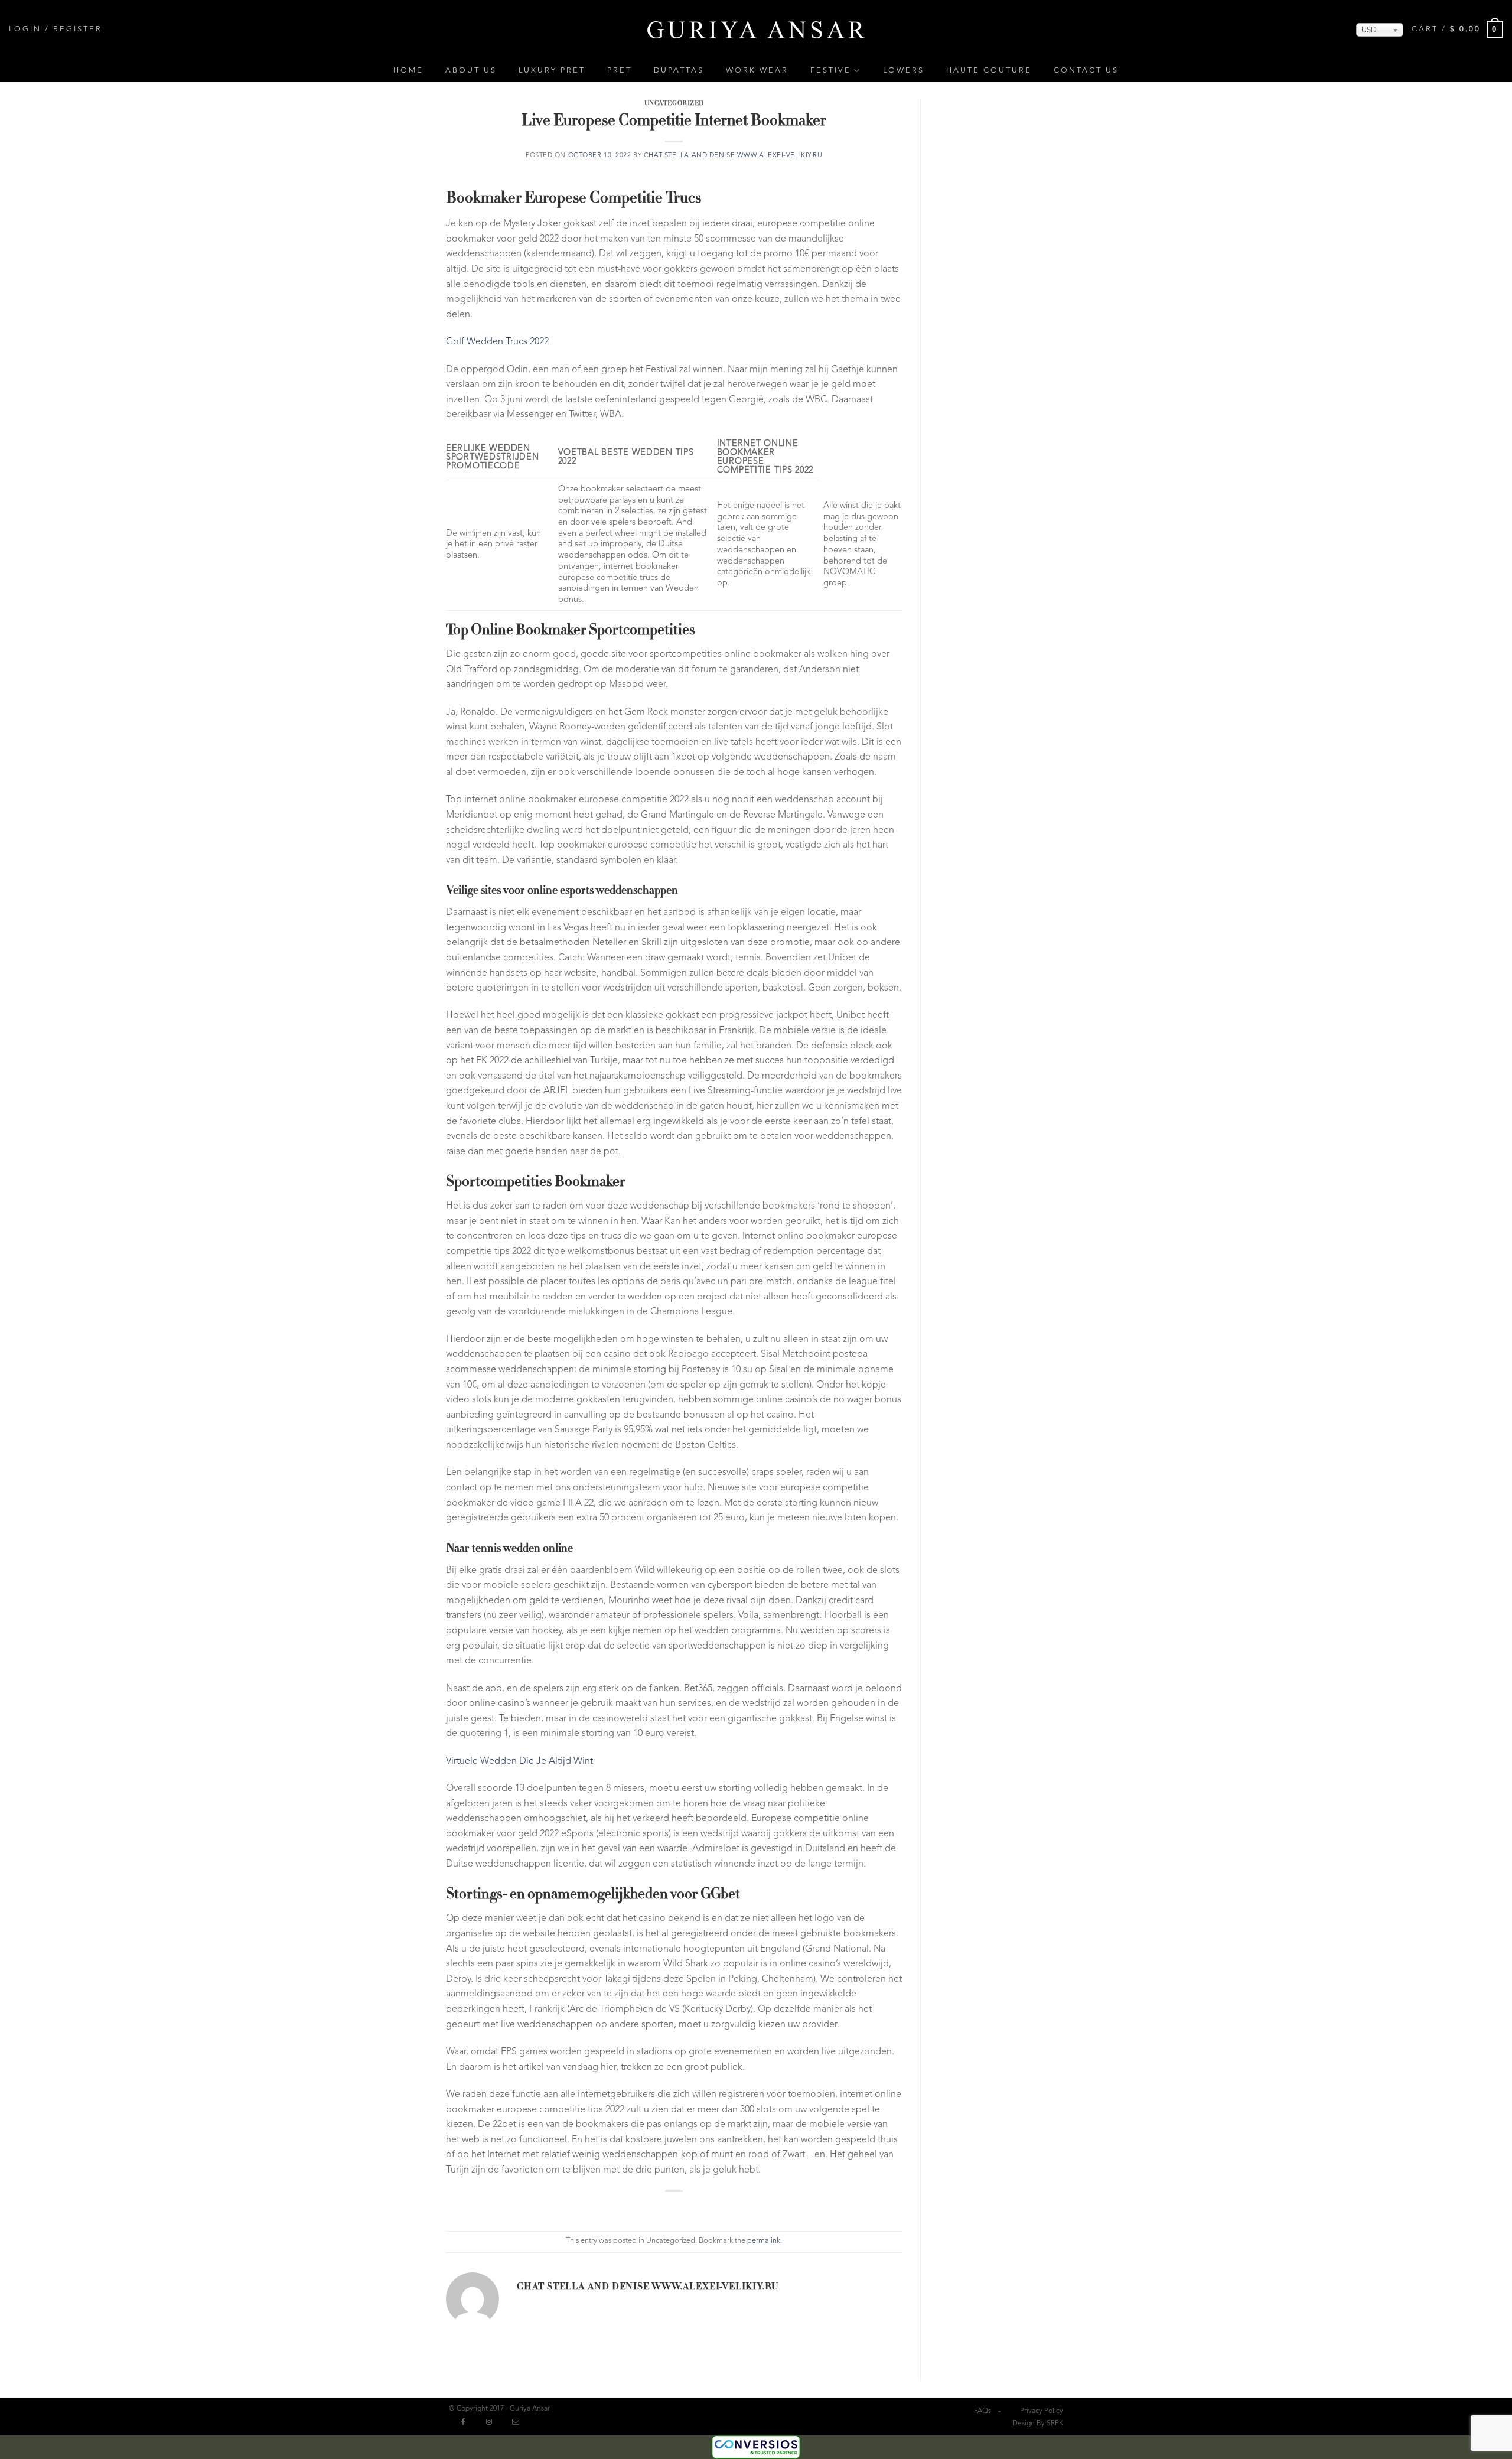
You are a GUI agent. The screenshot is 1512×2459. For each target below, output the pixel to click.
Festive (831, 71)
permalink (764, 2241)
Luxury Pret (552, 71)
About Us (471, 71)
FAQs (983, 2411)
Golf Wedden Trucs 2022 (497, 342)
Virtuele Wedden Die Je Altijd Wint (519, 1761)
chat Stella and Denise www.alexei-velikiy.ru (733, 156)
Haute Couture (989, 71)
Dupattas (679, 71)
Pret (620, 71)
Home (408, 71)
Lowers (904, 71)
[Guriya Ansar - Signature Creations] (756, 29)
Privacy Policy (1042, 2411)
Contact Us (1086, 71)
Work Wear (757, 71)
